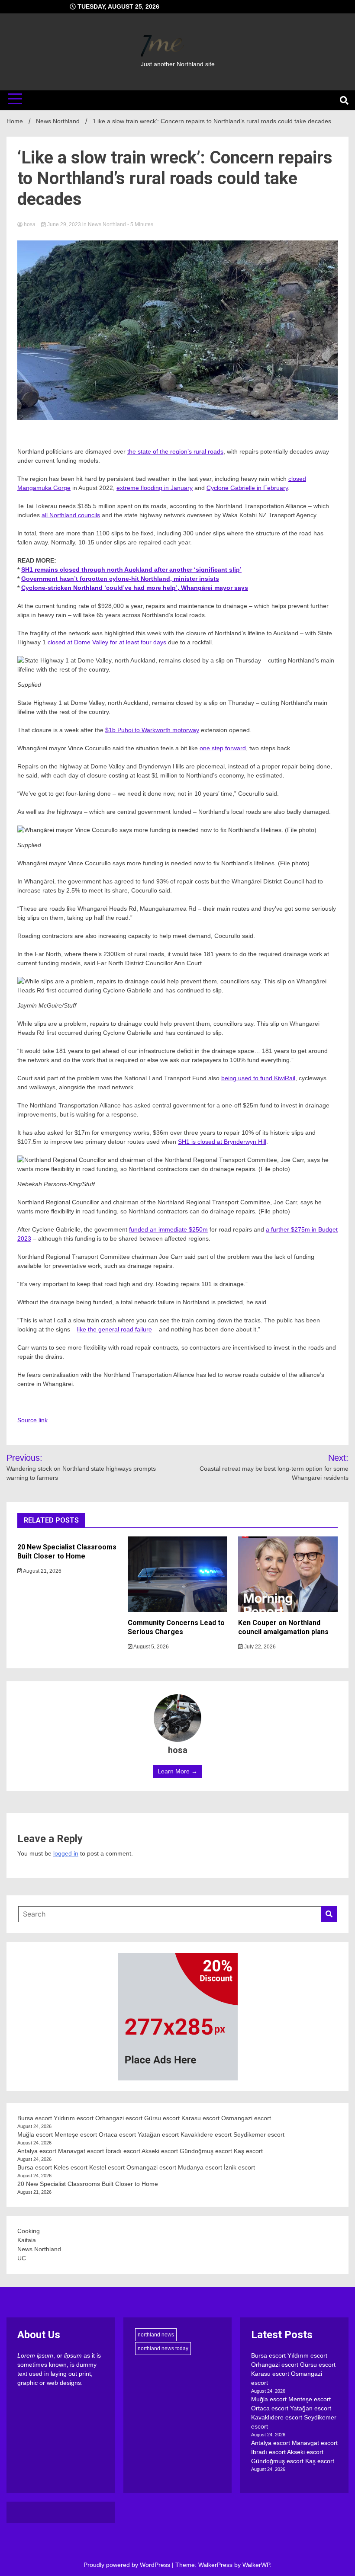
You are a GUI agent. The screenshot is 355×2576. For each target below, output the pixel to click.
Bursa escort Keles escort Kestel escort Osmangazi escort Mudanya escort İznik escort (136, 2167)
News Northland (107, 224)
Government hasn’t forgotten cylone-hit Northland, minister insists (120, 579)
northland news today (163, 2349)
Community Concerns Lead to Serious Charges (176, 1627)
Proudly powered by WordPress (128, 2565)
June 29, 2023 (64, 224)
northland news (156, 2335)
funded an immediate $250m (168, 1229)
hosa (30, 224)
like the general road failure (115, 1329)
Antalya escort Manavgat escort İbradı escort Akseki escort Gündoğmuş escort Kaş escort (140, 2151)
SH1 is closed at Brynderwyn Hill (222, 1142)
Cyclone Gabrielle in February (247, 488)
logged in (66, 1853)
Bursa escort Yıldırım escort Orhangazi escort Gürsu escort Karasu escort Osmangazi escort (144, 2118)
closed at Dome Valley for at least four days (107, 642)
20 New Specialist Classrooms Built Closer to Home (67, 1552)
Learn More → (177, 1771)
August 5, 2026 (151, 1647)
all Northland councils (71, 515)
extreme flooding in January (155, 488)
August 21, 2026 (42, 1571)
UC (22, 2258)
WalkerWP (256, 2565)
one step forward (223, 748)
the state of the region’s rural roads (175, 451)
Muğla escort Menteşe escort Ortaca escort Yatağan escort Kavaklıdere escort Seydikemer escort (151, 2134)
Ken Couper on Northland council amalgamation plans (283, 1627)
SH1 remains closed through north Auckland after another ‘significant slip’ (131, 570)
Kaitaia (27, 2240)
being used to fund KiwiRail (258, 1078)
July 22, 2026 (259, 1647)
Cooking (29, 2231)
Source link (32, 1420)
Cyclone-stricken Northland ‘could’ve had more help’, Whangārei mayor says (135, 588)
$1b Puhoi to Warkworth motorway (152, 730)
